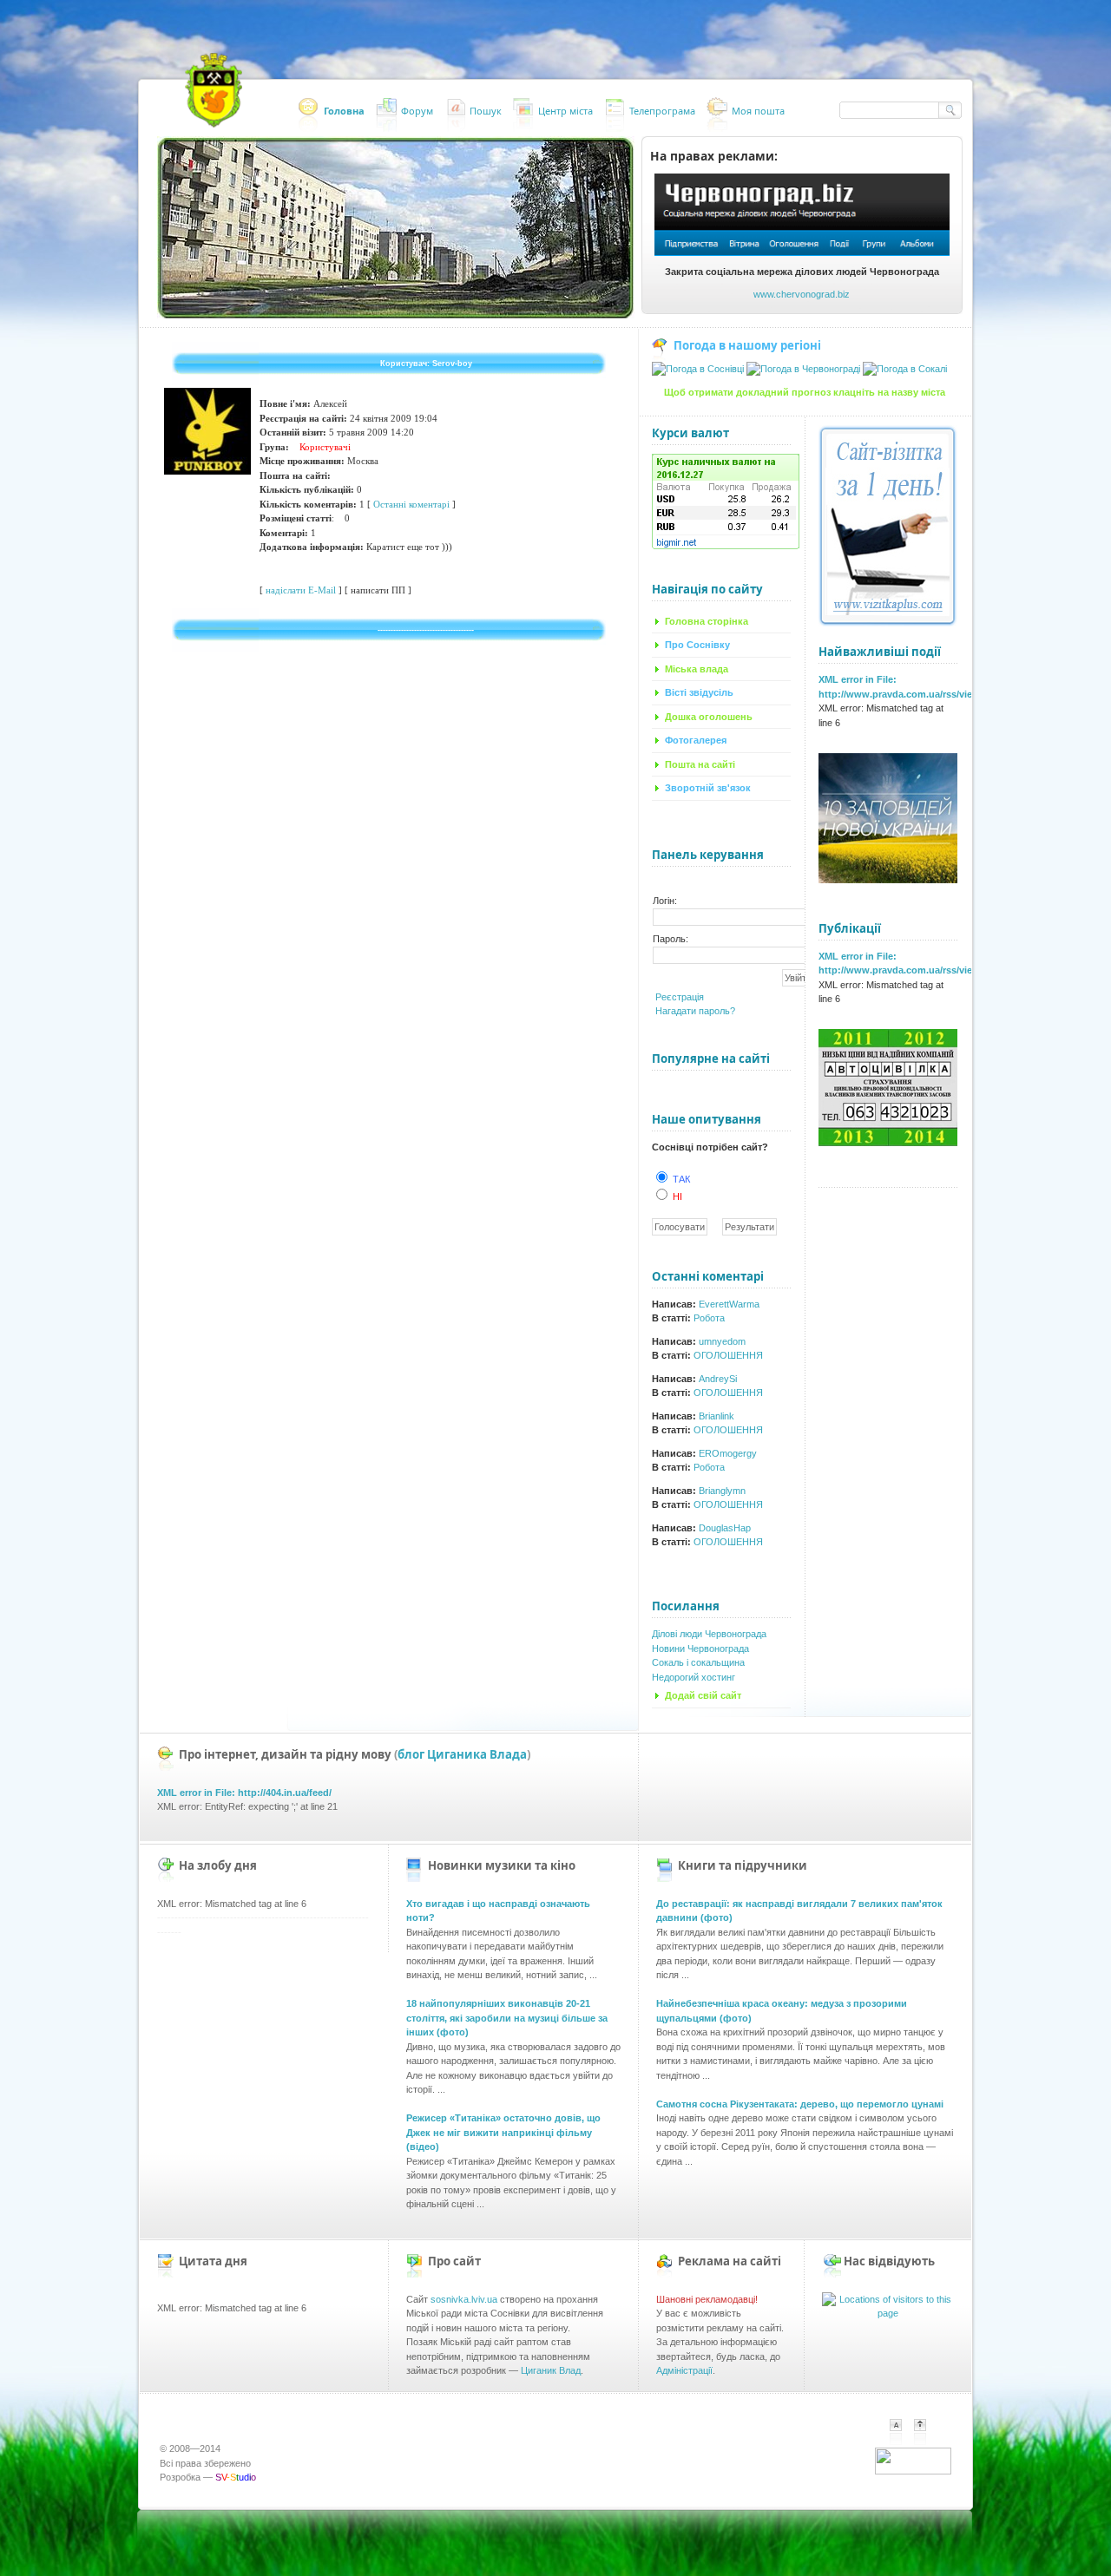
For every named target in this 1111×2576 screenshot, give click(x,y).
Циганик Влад (551, 2370)
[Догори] (929, 2442)
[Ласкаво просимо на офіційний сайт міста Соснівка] (214, 91)
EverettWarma (729, 1304)
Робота (709, 1318)
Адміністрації (684, 2370)
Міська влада (697, 669)
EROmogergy (728, 1453)
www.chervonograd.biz (802, 294)
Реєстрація (680, 997)
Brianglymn (722, 1491)
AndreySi (718, 1379)
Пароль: (671, 939)
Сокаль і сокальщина (698, 1662)
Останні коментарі (411, 504)
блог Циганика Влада (462, 1754)
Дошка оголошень (709, 717)
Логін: (665, 901)
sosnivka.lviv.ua (464, 2299)
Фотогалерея (696, 740)
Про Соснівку (697, 645)
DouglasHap (725, 1528)
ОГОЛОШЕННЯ (728, 1355)
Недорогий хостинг (694, 1677)
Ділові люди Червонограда (709, 1634)
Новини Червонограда (700, 1649)
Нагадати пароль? (695, 1011)
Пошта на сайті (700, 764)
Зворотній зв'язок (708, 788)
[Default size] (896, 2432)
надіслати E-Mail (301, 590)
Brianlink (717, 1416)
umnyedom (722, 1341)
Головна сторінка (707, 621)
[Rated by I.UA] (913, 2471)
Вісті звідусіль (699, 692)
